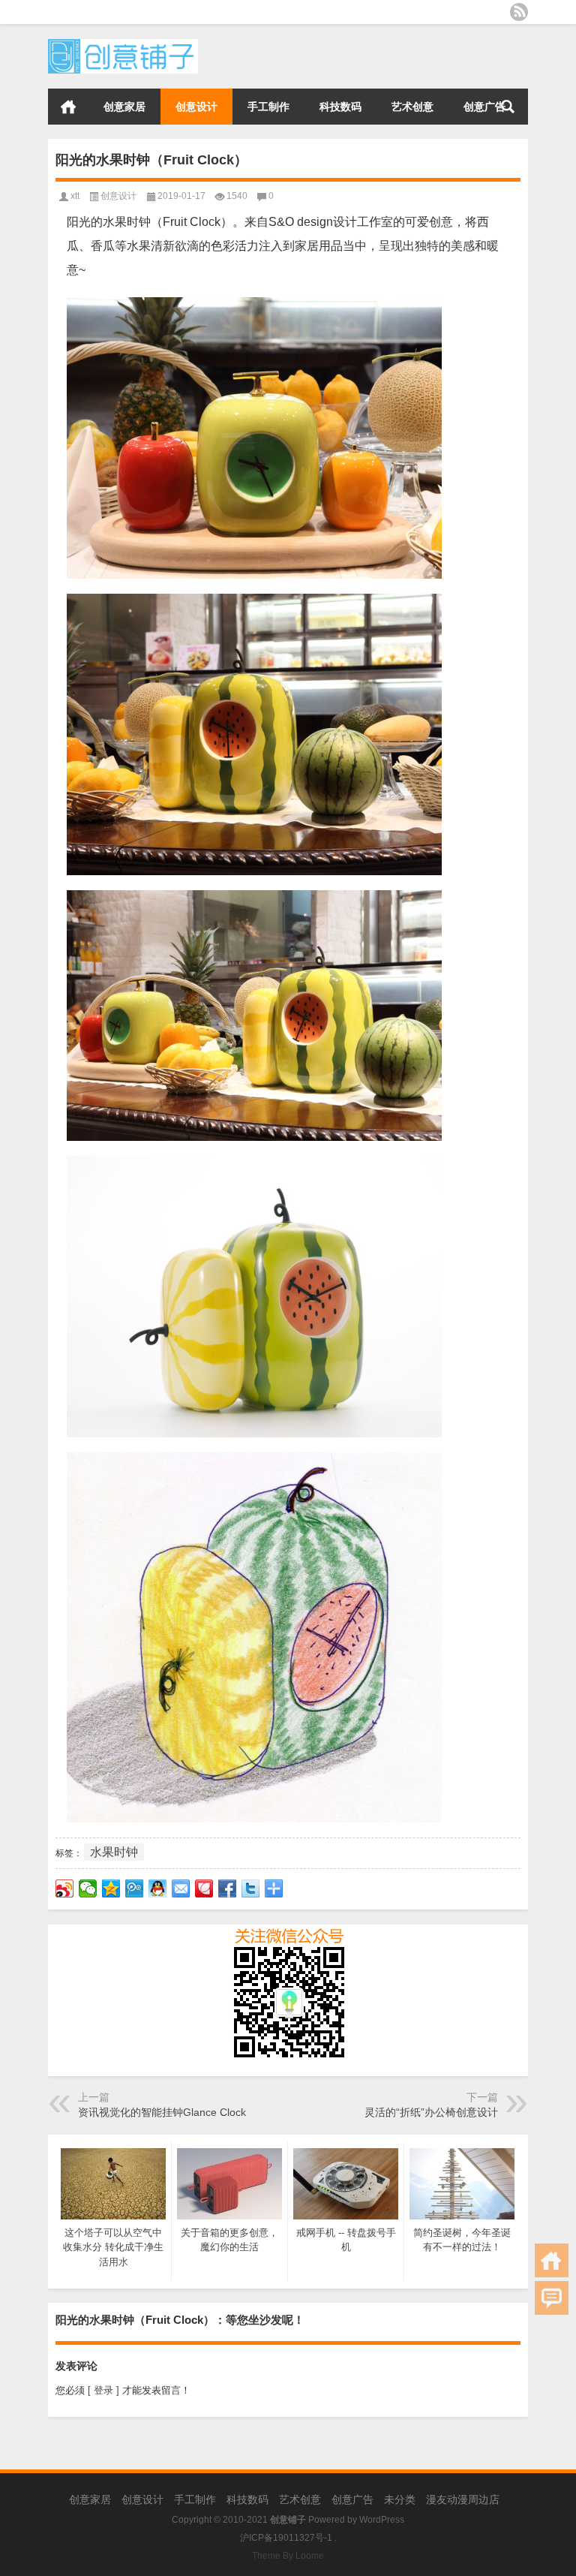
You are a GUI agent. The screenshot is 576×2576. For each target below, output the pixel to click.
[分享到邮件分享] (181, 1888)
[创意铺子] (123, 44)
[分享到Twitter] (251, 1888)
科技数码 (340, 107)
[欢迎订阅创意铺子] (519, 12)
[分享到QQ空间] (111, 1888)
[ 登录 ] (103, 2390)
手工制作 (268, 107)
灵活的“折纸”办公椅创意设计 (431, 2112)
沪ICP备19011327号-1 (286, 2538)
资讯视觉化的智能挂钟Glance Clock (162, 2112)
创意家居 (124, 107)
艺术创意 (412, 107)
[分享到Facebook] (228, 1888)
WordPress (382, 2520)
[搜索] (508, 107)
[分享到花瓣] (204, 1888)
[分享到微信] (88, 1888)
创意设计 (196, 107)
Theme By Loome (288, 2556)
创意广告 (484, 107)
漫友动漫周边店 (463, 2499)
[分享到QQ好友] (158, 1888)
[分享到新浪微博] (65, 1888)
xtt (75, 196)
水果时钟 (114, 1852)
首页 (68, 107)
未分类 (400, 2499)
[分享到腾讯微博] (135, 1888)
